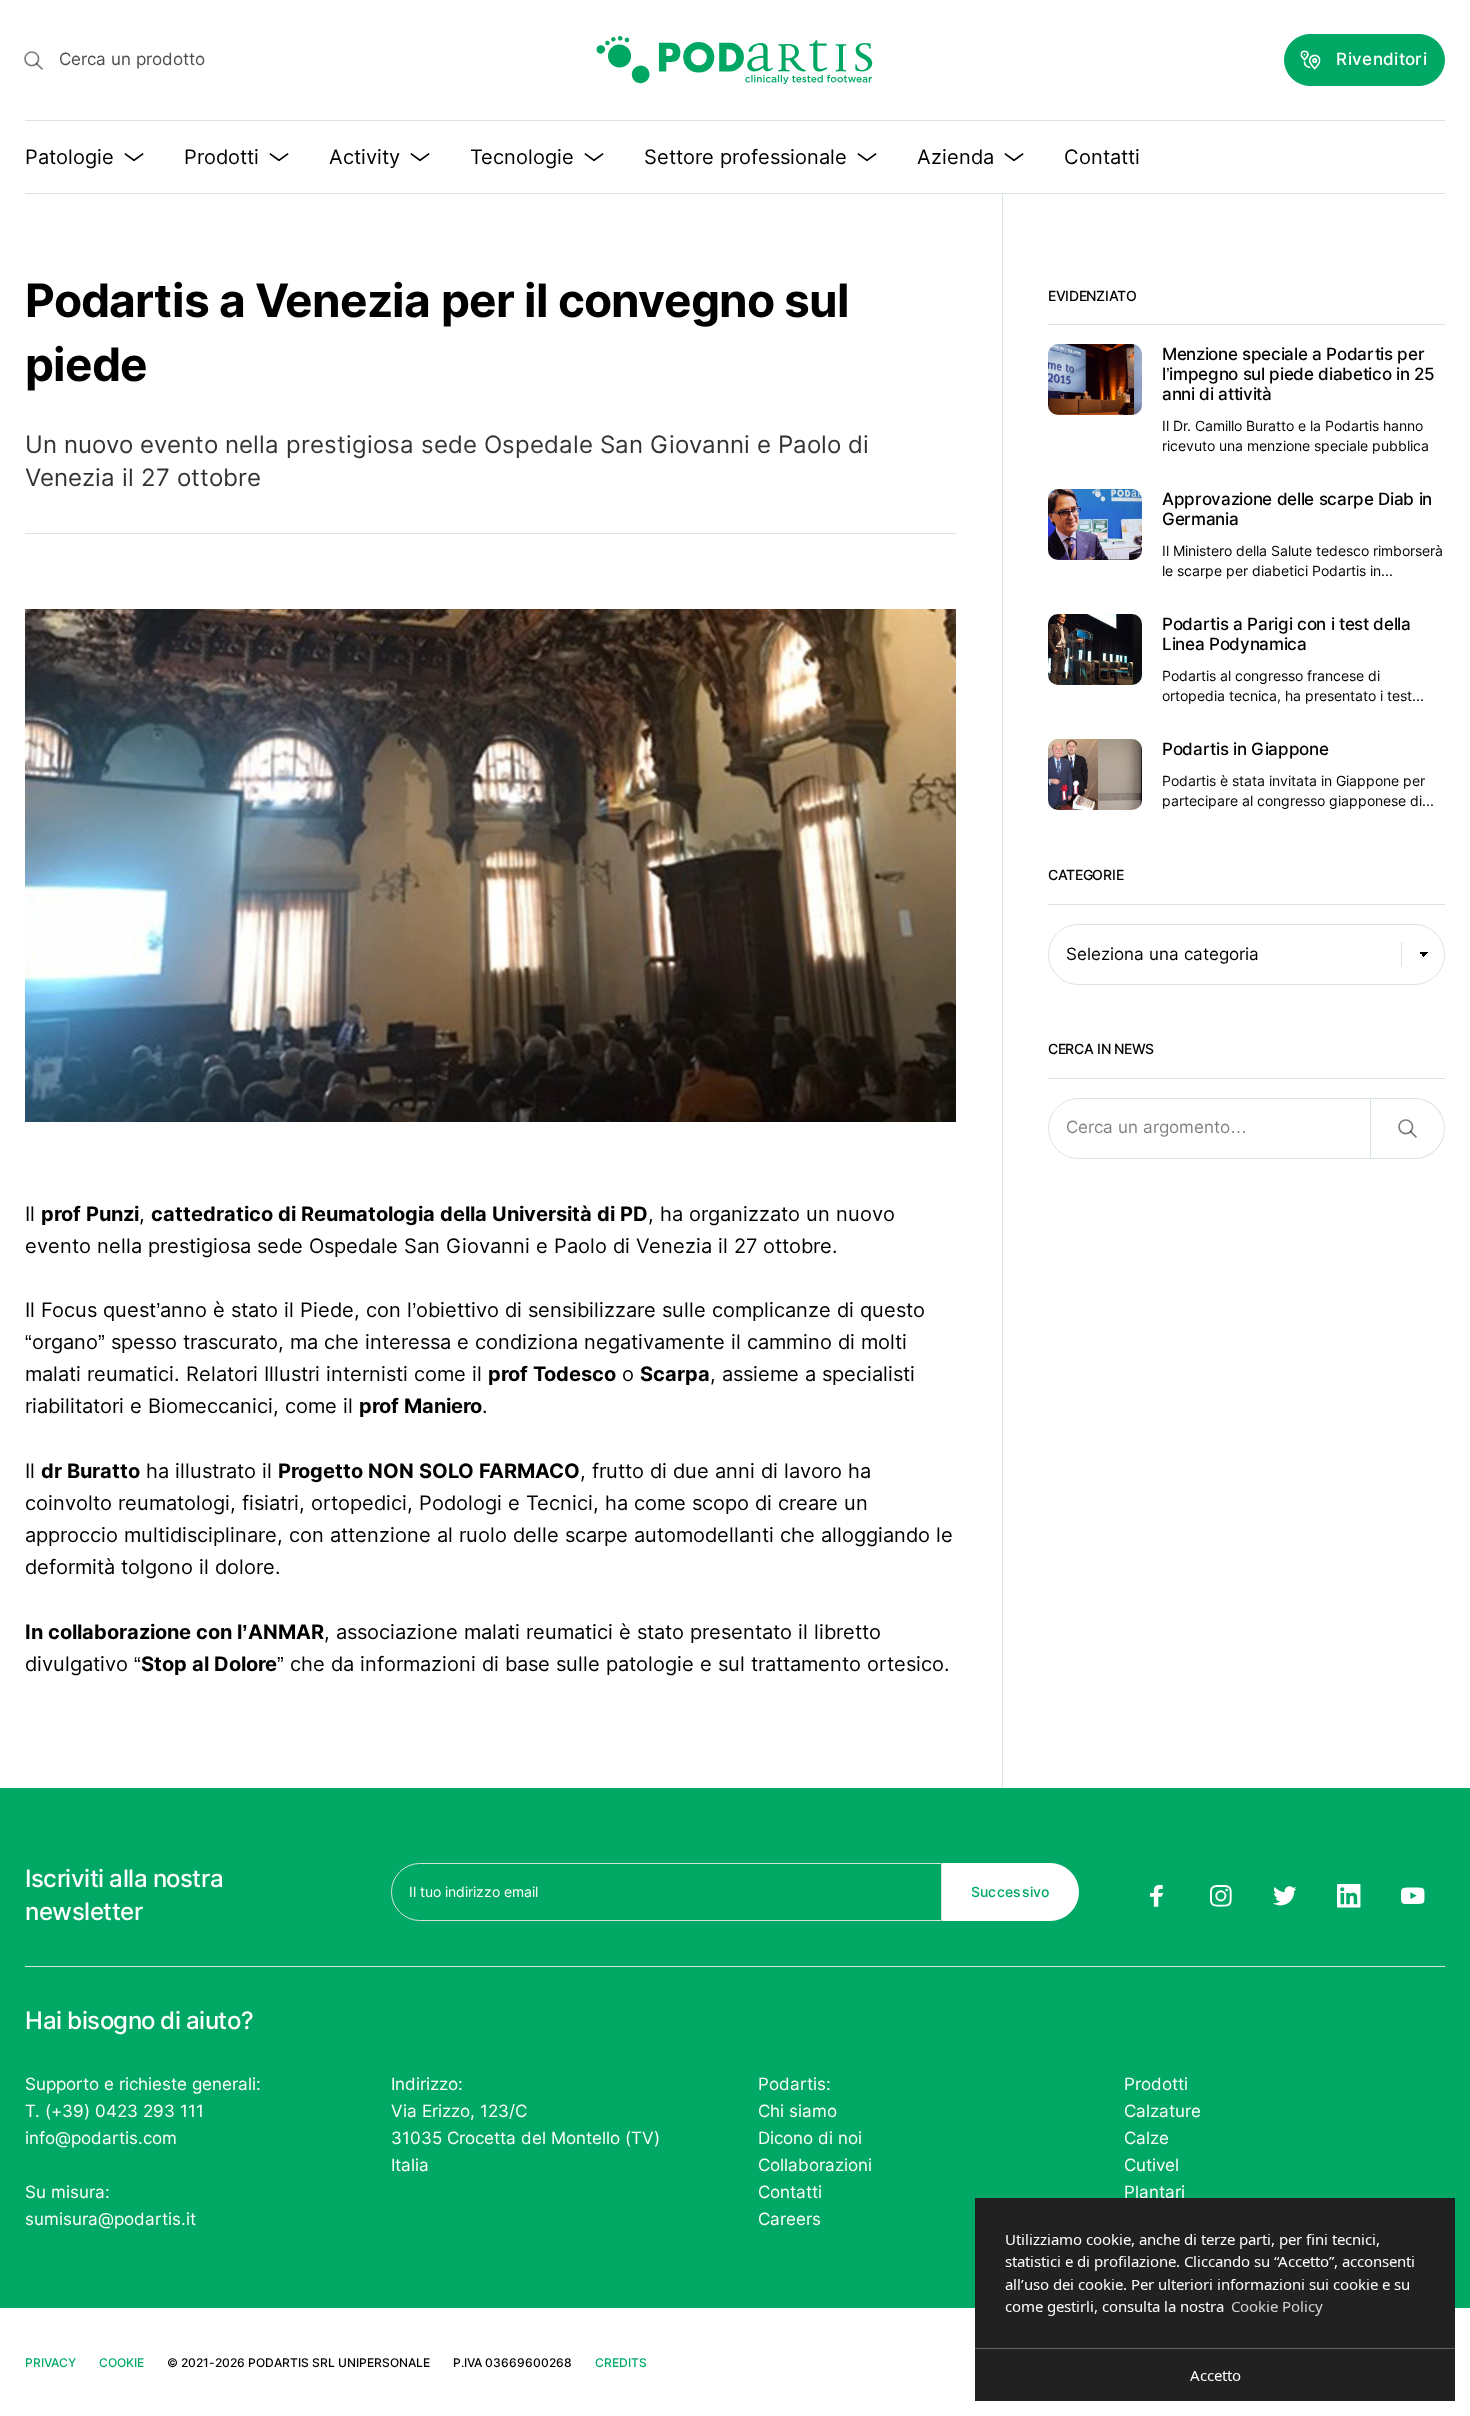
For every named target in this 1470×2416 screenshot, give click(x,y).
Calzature (1162, 2111)
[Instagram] (1220, 1896)
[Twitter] (1285, 1896)
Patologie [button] (69, 157)
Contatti (1102, 157)
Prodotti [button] (221, 157)
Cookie (121, 2362)
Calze (1146, 2138)
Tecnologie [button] (522, 157)
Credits (621, 2362)
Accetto (1215, 2375)
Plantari (1154, 2192)
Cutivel (1151, 2165)
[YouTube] (1413, 1896)
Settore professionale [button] (745, 157)
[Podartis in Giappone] (1246, 775)
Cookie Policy (1277, 2306)
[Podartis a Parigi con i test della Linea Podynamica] (1246, 660)
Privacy (50, 2362)
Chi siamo (797, 2111)
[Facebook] (1156, 1896)
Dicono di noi (810, 2138)
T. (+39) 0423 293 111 (114, 2111)
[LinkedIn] (1349, 1896)
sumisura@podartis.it (110, 2219)
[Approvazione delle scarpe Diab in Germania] (1246, 535)
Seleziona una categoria (1162, 954)
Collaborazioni (815, 2165)
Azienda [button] (955, 157)
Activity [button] (364, 157)
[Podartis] (735, 60)
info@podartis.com (101, 2138)
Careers (789, 2219)
